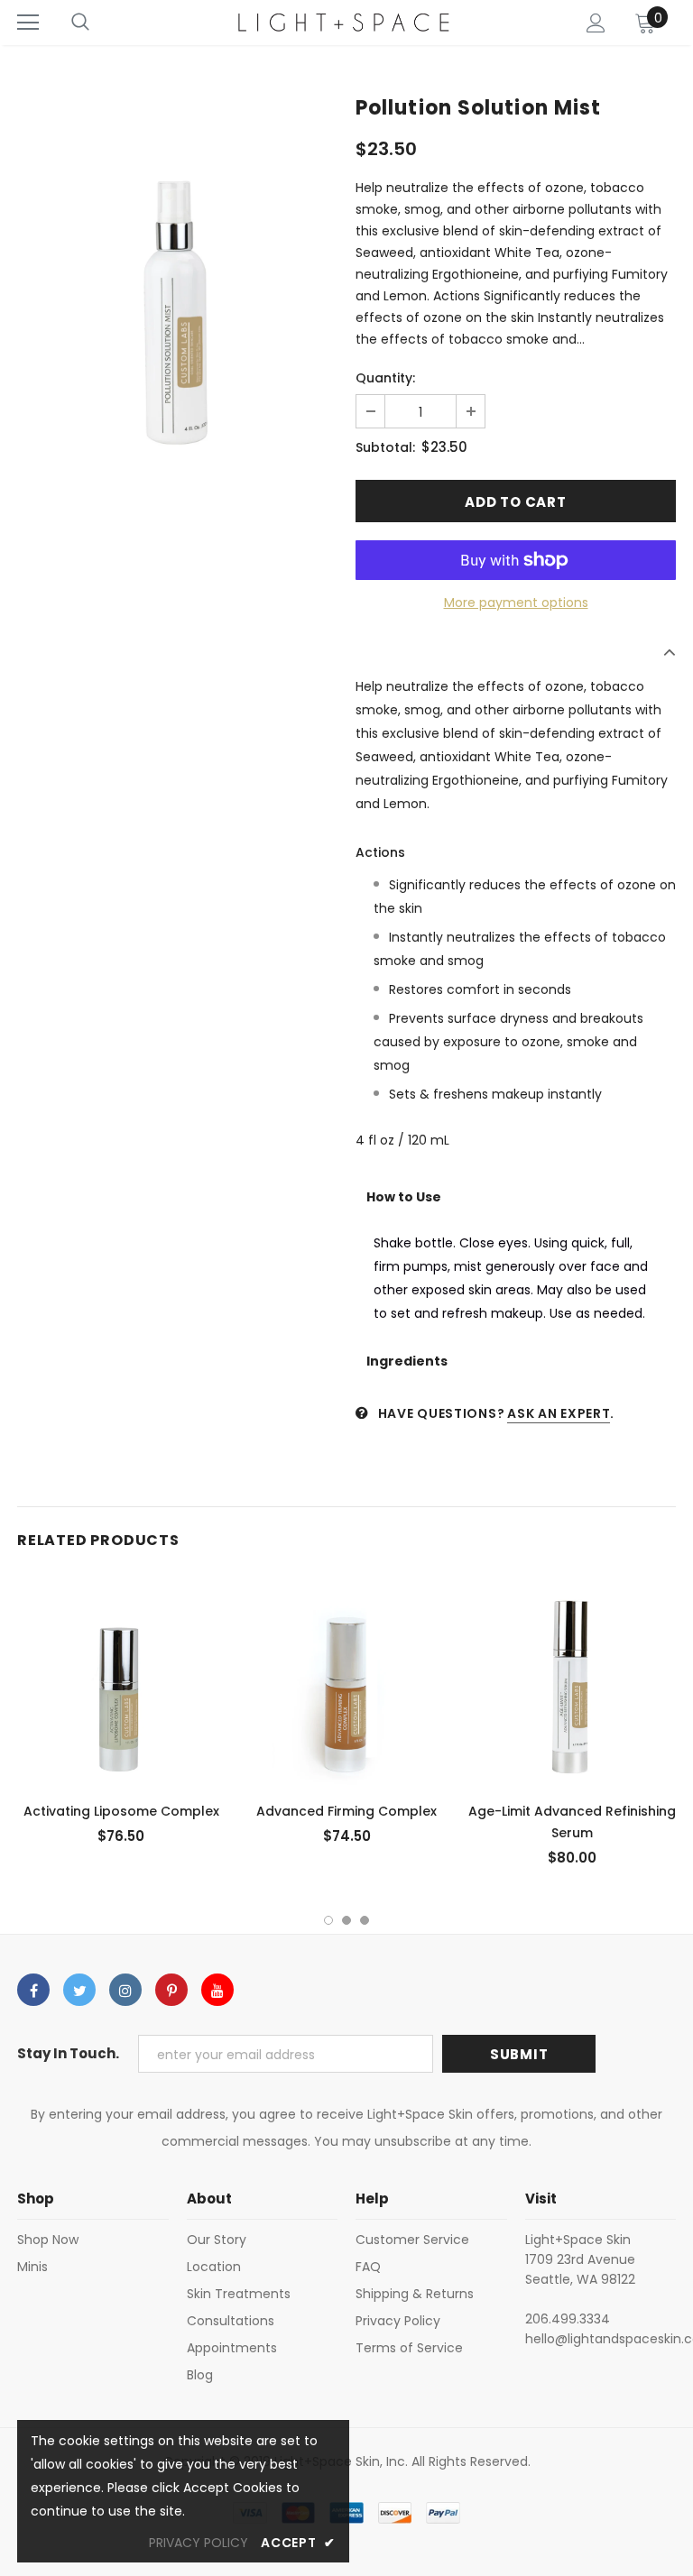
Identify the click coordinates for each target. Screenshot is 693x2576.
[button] (516, 1197)
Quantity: (385, 378)
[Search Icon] (80, 23)
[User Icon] (596, 23)
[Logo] (345, 22)
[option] (177, 305)
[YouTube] (217, 1990)
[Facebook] (33, 1990)
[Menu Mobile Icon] (28, 23)
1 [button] (328, 1920)
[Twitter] (79, 1990)
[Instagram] (125, 1990)
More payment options (516, 603)
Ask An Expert (559, 1413)
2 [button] (346, 1920)
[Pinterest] (171, 1990)
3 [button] (365, 1920)
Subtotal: (385, 447)
